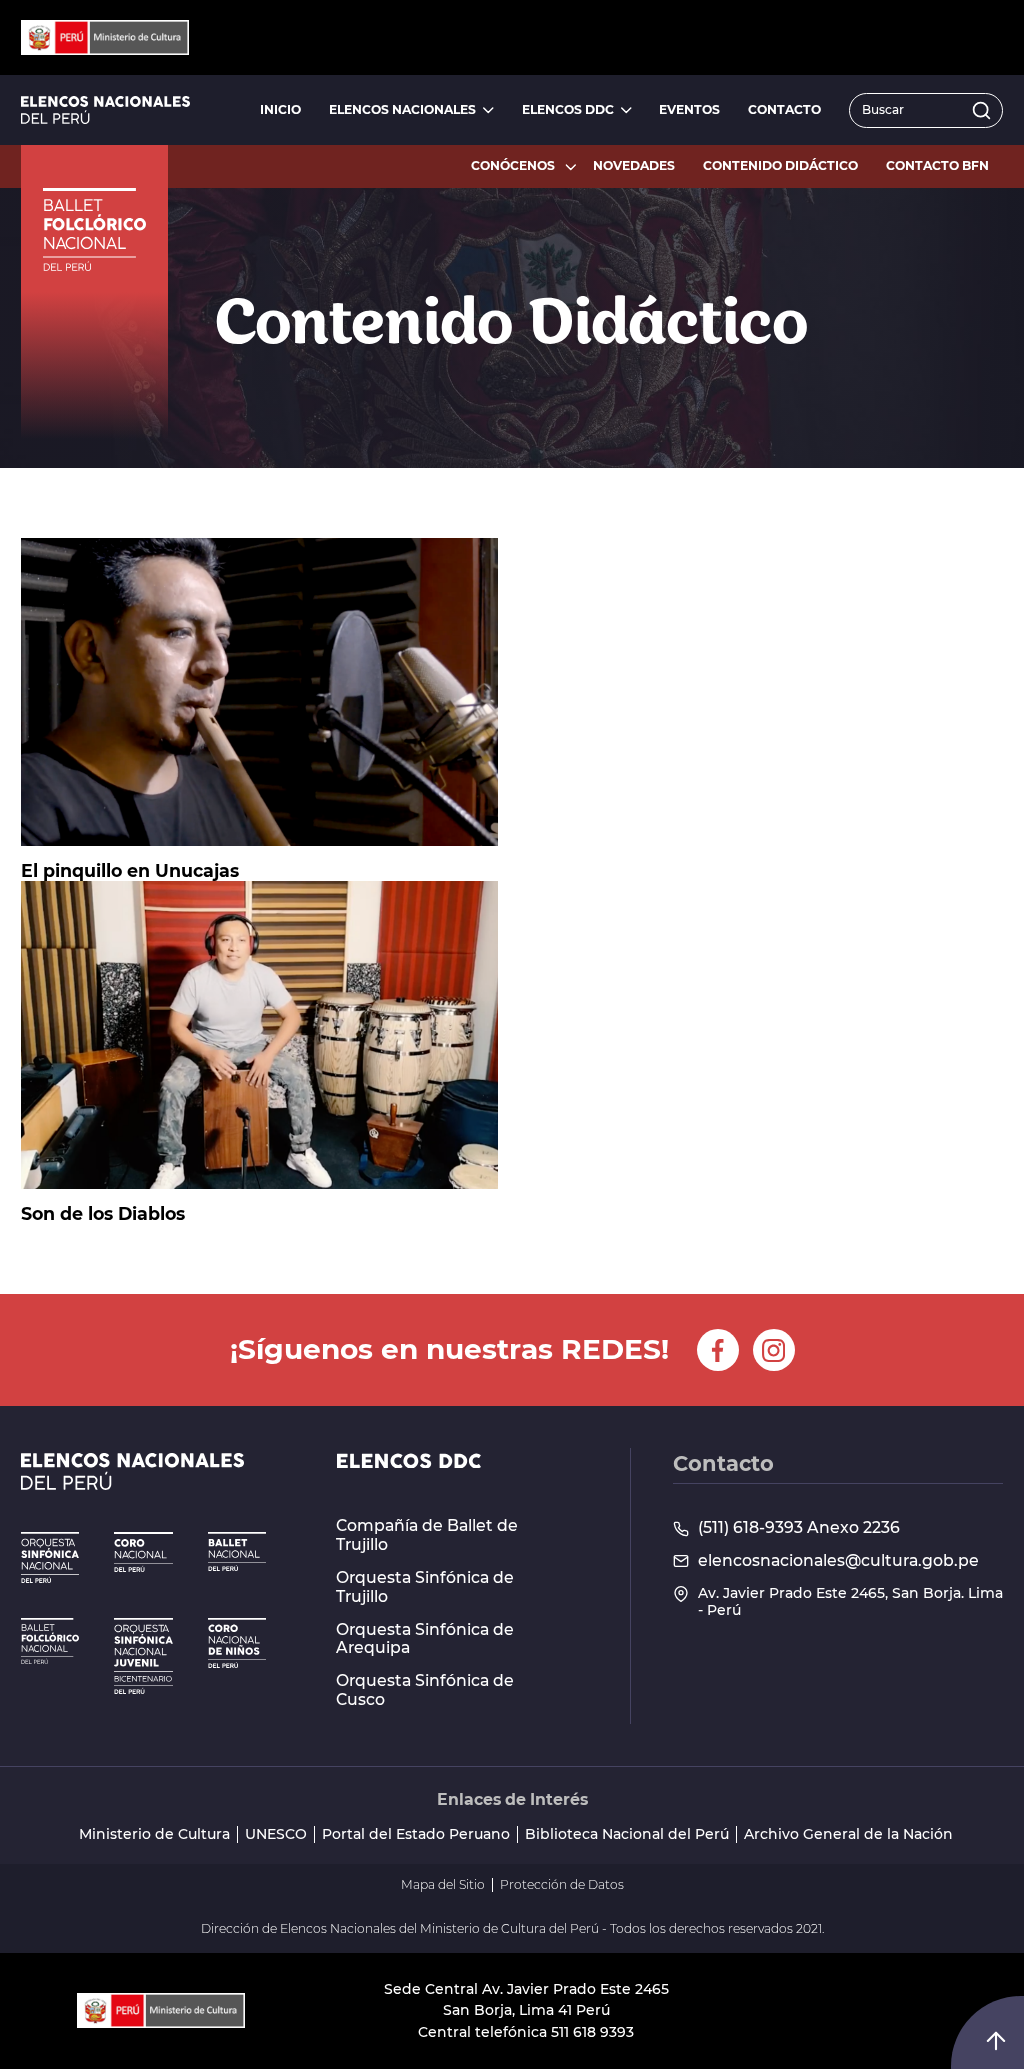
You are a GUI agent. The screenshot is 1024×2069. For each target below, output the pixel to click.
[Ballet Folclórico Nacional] (50, 1641)
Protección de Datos (562, 1885)
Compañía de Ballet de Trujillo (427, 1535)
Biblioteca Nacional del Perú (627, 1834)
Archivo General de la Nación (848, 1834)
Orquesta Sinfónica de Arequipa (425, 1639)
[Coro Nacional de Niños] (237, 1643)
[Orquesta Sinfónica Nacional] (50, 1557)
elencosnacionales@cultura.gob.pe (838, 1561)
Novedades (634, 165)
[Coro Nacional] (143, 1552)
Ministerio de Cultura (154, 1834)
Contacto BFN (937, 165)
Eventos (689, 109)
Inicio (280, 109)
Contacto (784, 109)
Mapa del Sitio (443, 1885)
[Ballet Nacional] (237, 1551)
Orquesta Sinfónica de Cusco (425, 1690)
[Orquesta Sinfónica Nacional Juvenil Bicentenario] (143, 1656)
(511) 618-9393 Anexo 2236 (799, 1528)
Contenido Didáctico (780, 165)
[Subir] (996, 2041)
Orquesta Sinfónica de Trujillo (425, 1587)
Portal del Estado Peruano (416, 1834)
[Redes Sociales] (718, 1350)
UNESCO (276, 1834)
